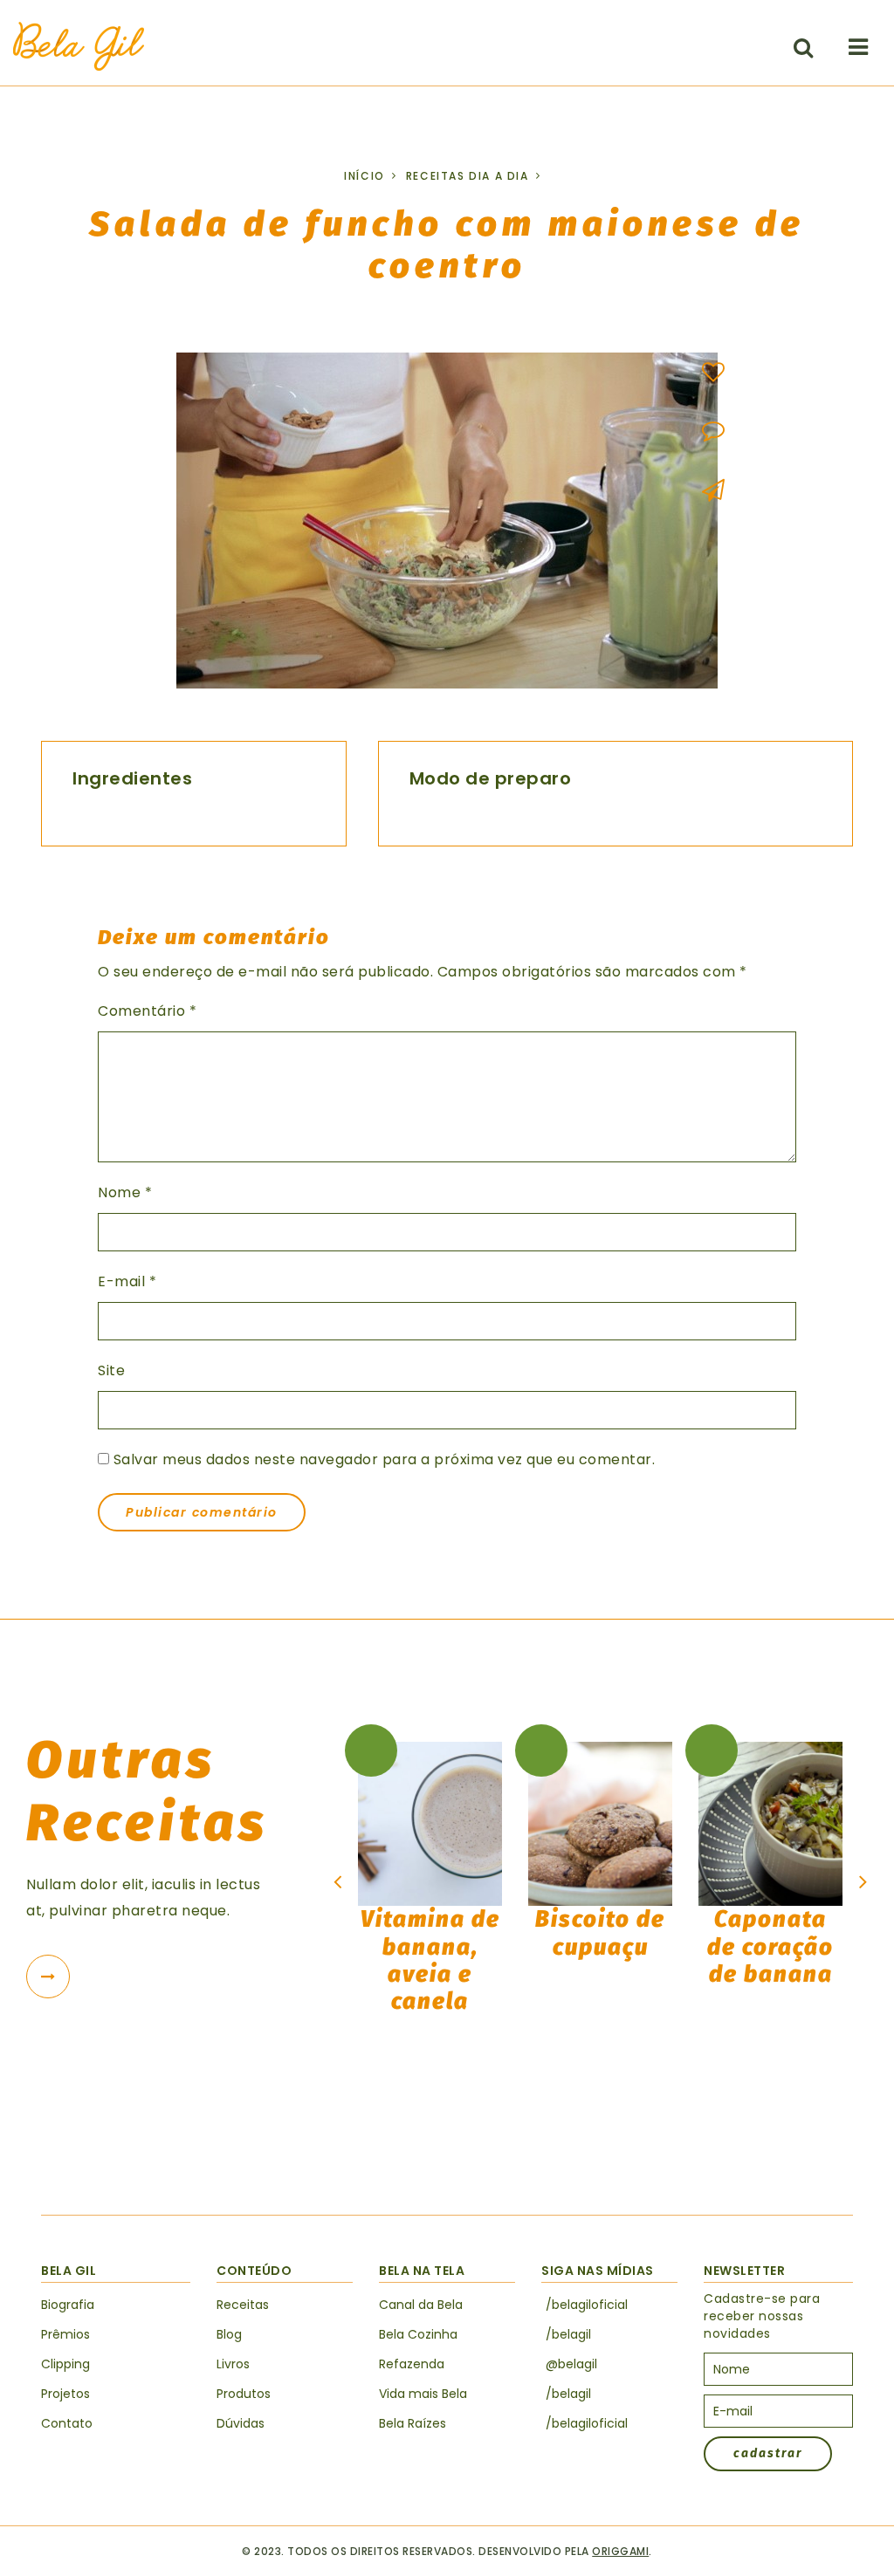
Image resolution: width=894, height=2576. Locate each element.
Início (364, 176)
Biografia (68, 2305)
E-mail (127, 1281)
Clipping (65, 2364)
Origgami (620, 2551)
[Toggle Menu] (858, 47)
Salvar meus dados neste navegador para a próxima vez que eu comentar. (385, 1459)
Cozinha (418, 2334)
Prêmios (65, 2334)
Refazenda (412, 2364)
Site (111, 1370)
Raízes (413, 2423)
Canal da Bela (421, 2305)
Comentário (147, 1011)
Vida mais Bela (423, 2394)
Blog (229, 2334)
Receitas (243, 2305)
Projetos (65, 2394)
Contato (67, 2423)
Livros (233, 2364)
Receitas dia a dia (468, 176)
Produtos (244, 2394)
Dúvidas (241, 2423)
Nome (125, 1192)
